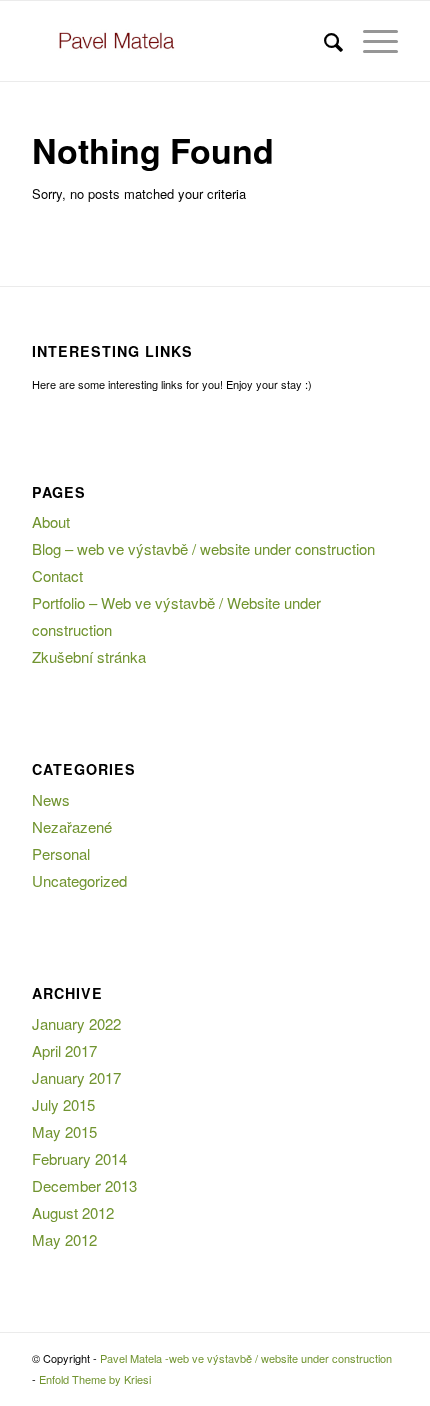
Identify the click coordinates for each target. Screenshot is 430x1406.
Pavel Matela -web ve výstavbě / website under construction (246, 1358)
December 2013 (84, 1185)
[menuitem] (323, 41)
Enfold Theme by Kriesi (95, 1379)
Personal (61, 853)
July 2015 (63, 1104)
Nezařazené (72, 826)
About (51, 521)
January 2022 (76, 1023)
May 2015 (64, 1131)
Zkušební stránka (89, 656)
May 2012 (64, 1239)
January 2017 (76, 1077)
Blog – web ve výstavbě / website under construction (203, 548)
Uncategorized (79, 880)
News (51, 799)
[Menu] (370, 41)
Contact (57, 575)
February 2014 (79, 1158)
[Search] (323, 41)
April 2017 (64, 1050)
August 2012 (73, 1212)
